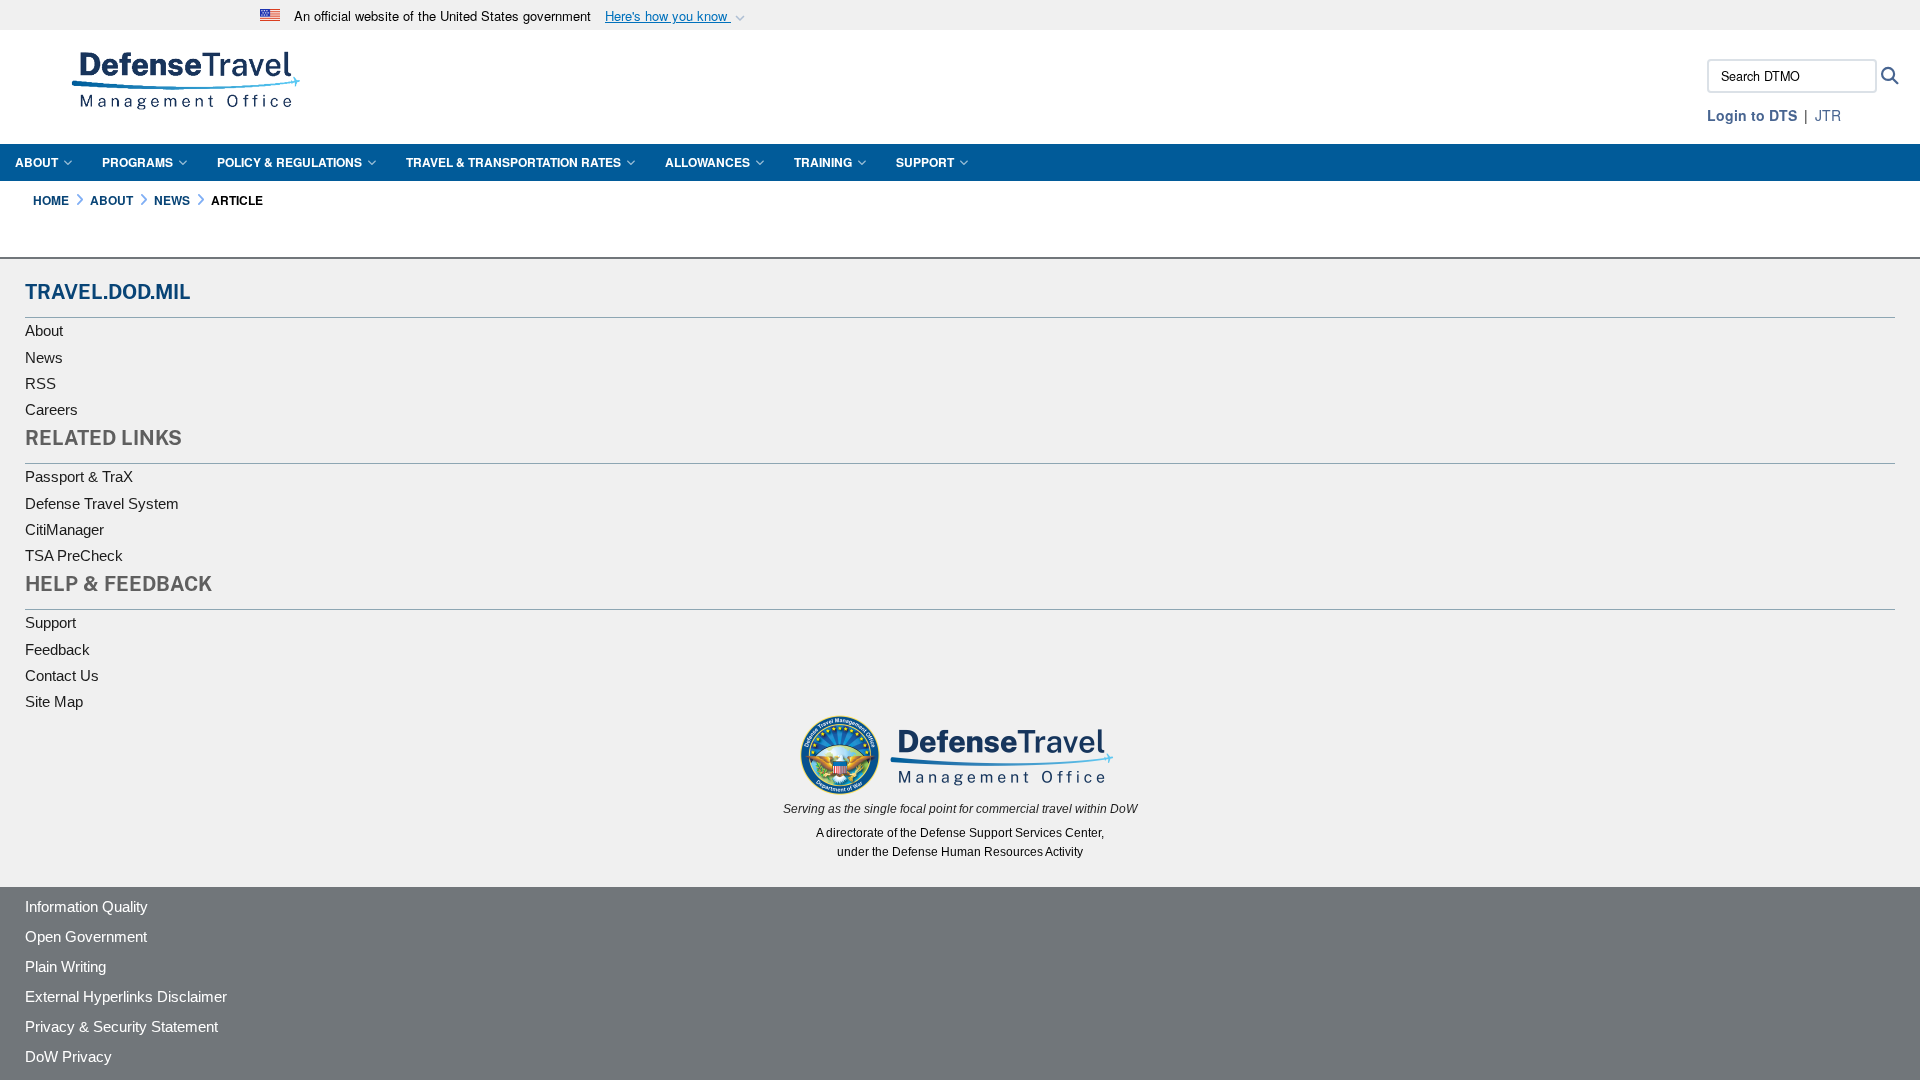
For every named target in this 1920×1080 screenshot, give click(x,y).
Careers (51, 409)
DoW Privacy (68, 1056)
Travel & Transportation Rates (513, 162)
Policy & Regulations (289, 162)
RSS (40, 383)
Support (925, 162)
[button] (677, 16)
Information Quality (86, 906)
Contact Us (62, 675)
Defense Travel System (102, 503)
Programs (137, 162)
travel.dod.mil (108, 292)
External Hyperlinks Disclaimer (126, 996)
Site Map (54, 701)
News (44, 357)
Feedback (57, 649)
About (36, 162)
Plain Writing (65, 966)
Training (823, 162)
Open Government (86, 936)
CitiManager (64, 529)
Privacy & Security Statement (121, 1026)
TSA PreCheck (74, 555)
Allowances (707, 162)
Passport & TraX (79, 476)
